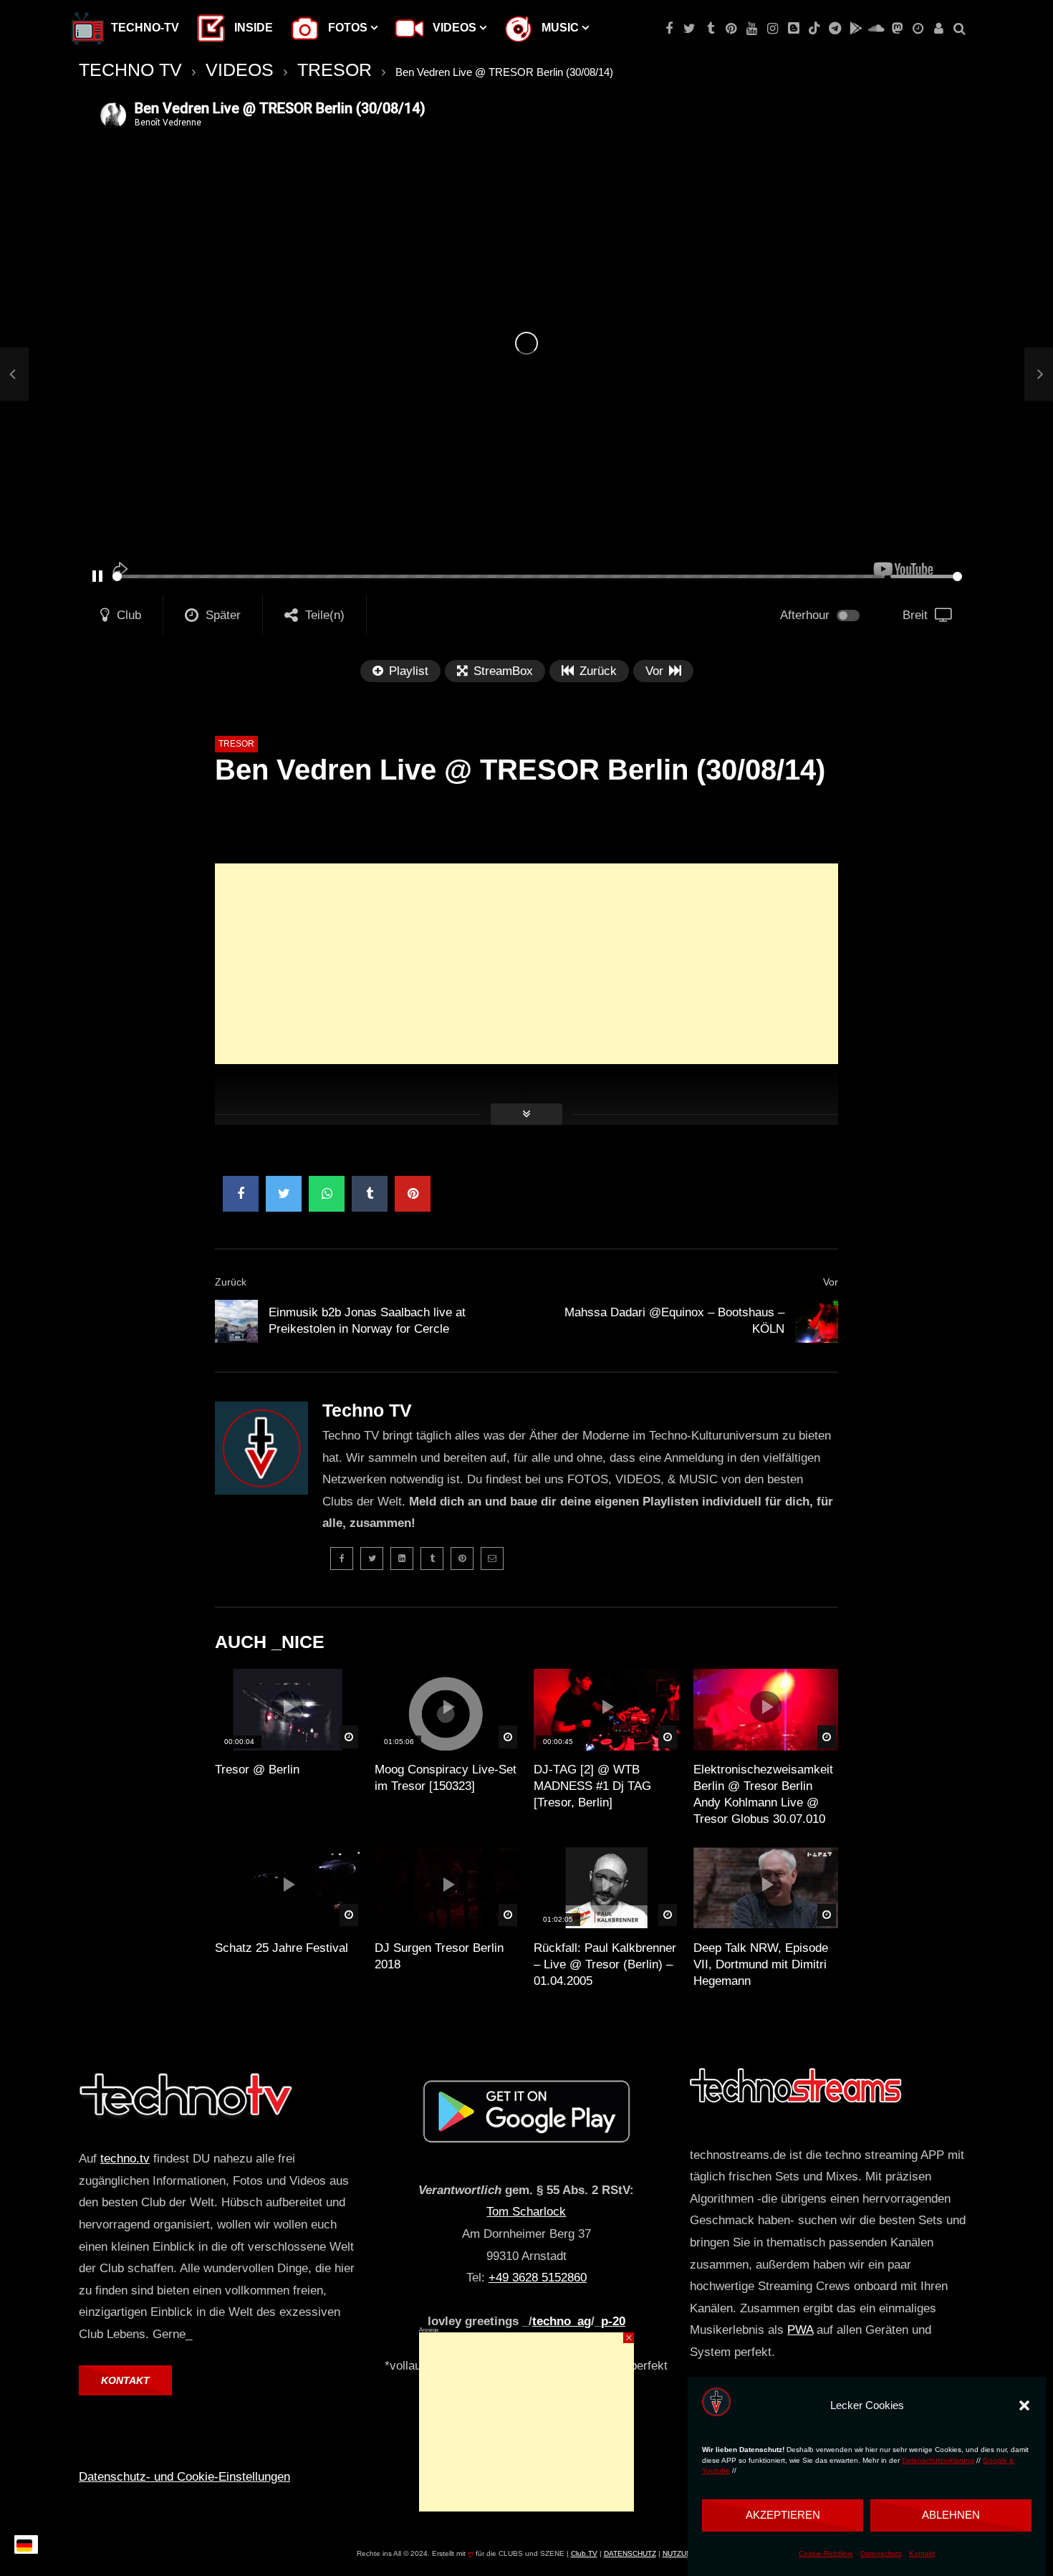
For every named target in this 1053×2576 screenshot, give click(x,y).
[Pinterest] (731, 29)
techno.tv (125, 2159)
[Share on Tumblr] (370, 1194)
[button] (1024, 2405)
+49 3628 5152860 (538, 2278)
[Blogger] (793, 29)
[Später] (918, 29)
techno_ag (562, 2321)
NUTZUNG (680, 2553)
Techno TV (367, 1410)
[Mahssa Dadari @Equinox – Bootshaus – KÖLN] (817, 1321)
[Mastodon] (897, 29)
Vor (831, 1282)
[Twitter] (689, 29)
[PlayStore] (856, 29)
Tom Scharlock (526, 2212)
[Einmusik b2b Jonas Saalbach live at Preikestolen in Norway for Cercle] (14, 374)
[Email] (492, 1558)
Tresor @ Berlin (257, 1770)
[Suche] (960, 29)
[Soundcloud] (876, 29)
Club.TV (584, 2553)
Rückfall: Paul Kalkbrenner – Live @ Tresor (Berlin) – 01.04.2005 (605, 1964)
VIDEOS (240, 70)
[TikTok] (814, 29)
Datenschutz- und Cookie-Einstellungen (184, 2477)
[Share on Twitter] (284, 1194)
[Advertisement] (526, 964)
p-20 (613, 2321)
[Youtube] (752, 29)
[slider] (499, 576)
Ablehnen (951, 2515)
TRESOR (335, 70)
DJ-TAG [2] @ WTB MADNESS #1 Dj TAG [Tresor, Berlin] (592, 1786)
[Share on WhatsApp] (327, 1194)
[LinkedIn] (402, 1558)
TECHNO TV (130, 70)
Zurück (231, 1282)
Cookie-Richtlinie (826, 2553)
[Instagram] (773, 29)
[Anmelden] (939, 29)
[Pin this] (413, 1194)
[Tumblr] (710, 29)
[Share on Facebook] (241, 1194)
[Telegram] (835, 29)
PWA (800, 2330)
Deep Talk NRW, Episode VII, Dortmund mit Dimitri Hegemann (761, 1964)
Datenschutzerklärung (938, 2460)
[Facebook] (669, 29)
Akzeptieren (783, 2515)
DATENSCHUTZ (630, 2553)
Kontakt (922, 2553)
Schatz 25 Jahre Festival (282, 1948)
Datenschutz (881, 2553)
